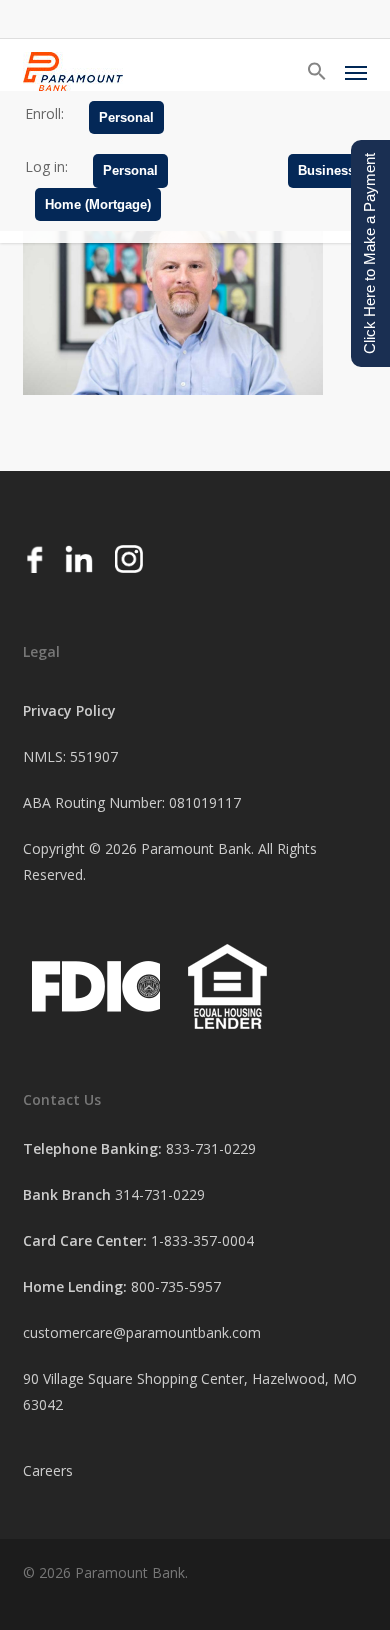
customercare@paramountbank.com (142, 1332)
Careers (48, 1470)
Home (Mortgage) (98, 204)
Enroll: (44, 113)
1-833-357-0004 (202, 1240)
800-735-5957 (176, 1286)
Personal (126, 117)
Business (326, 170)
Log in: (46, 166)
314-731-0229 (160, 1194)
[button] (317, 72)
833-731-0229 (211, 1148)
